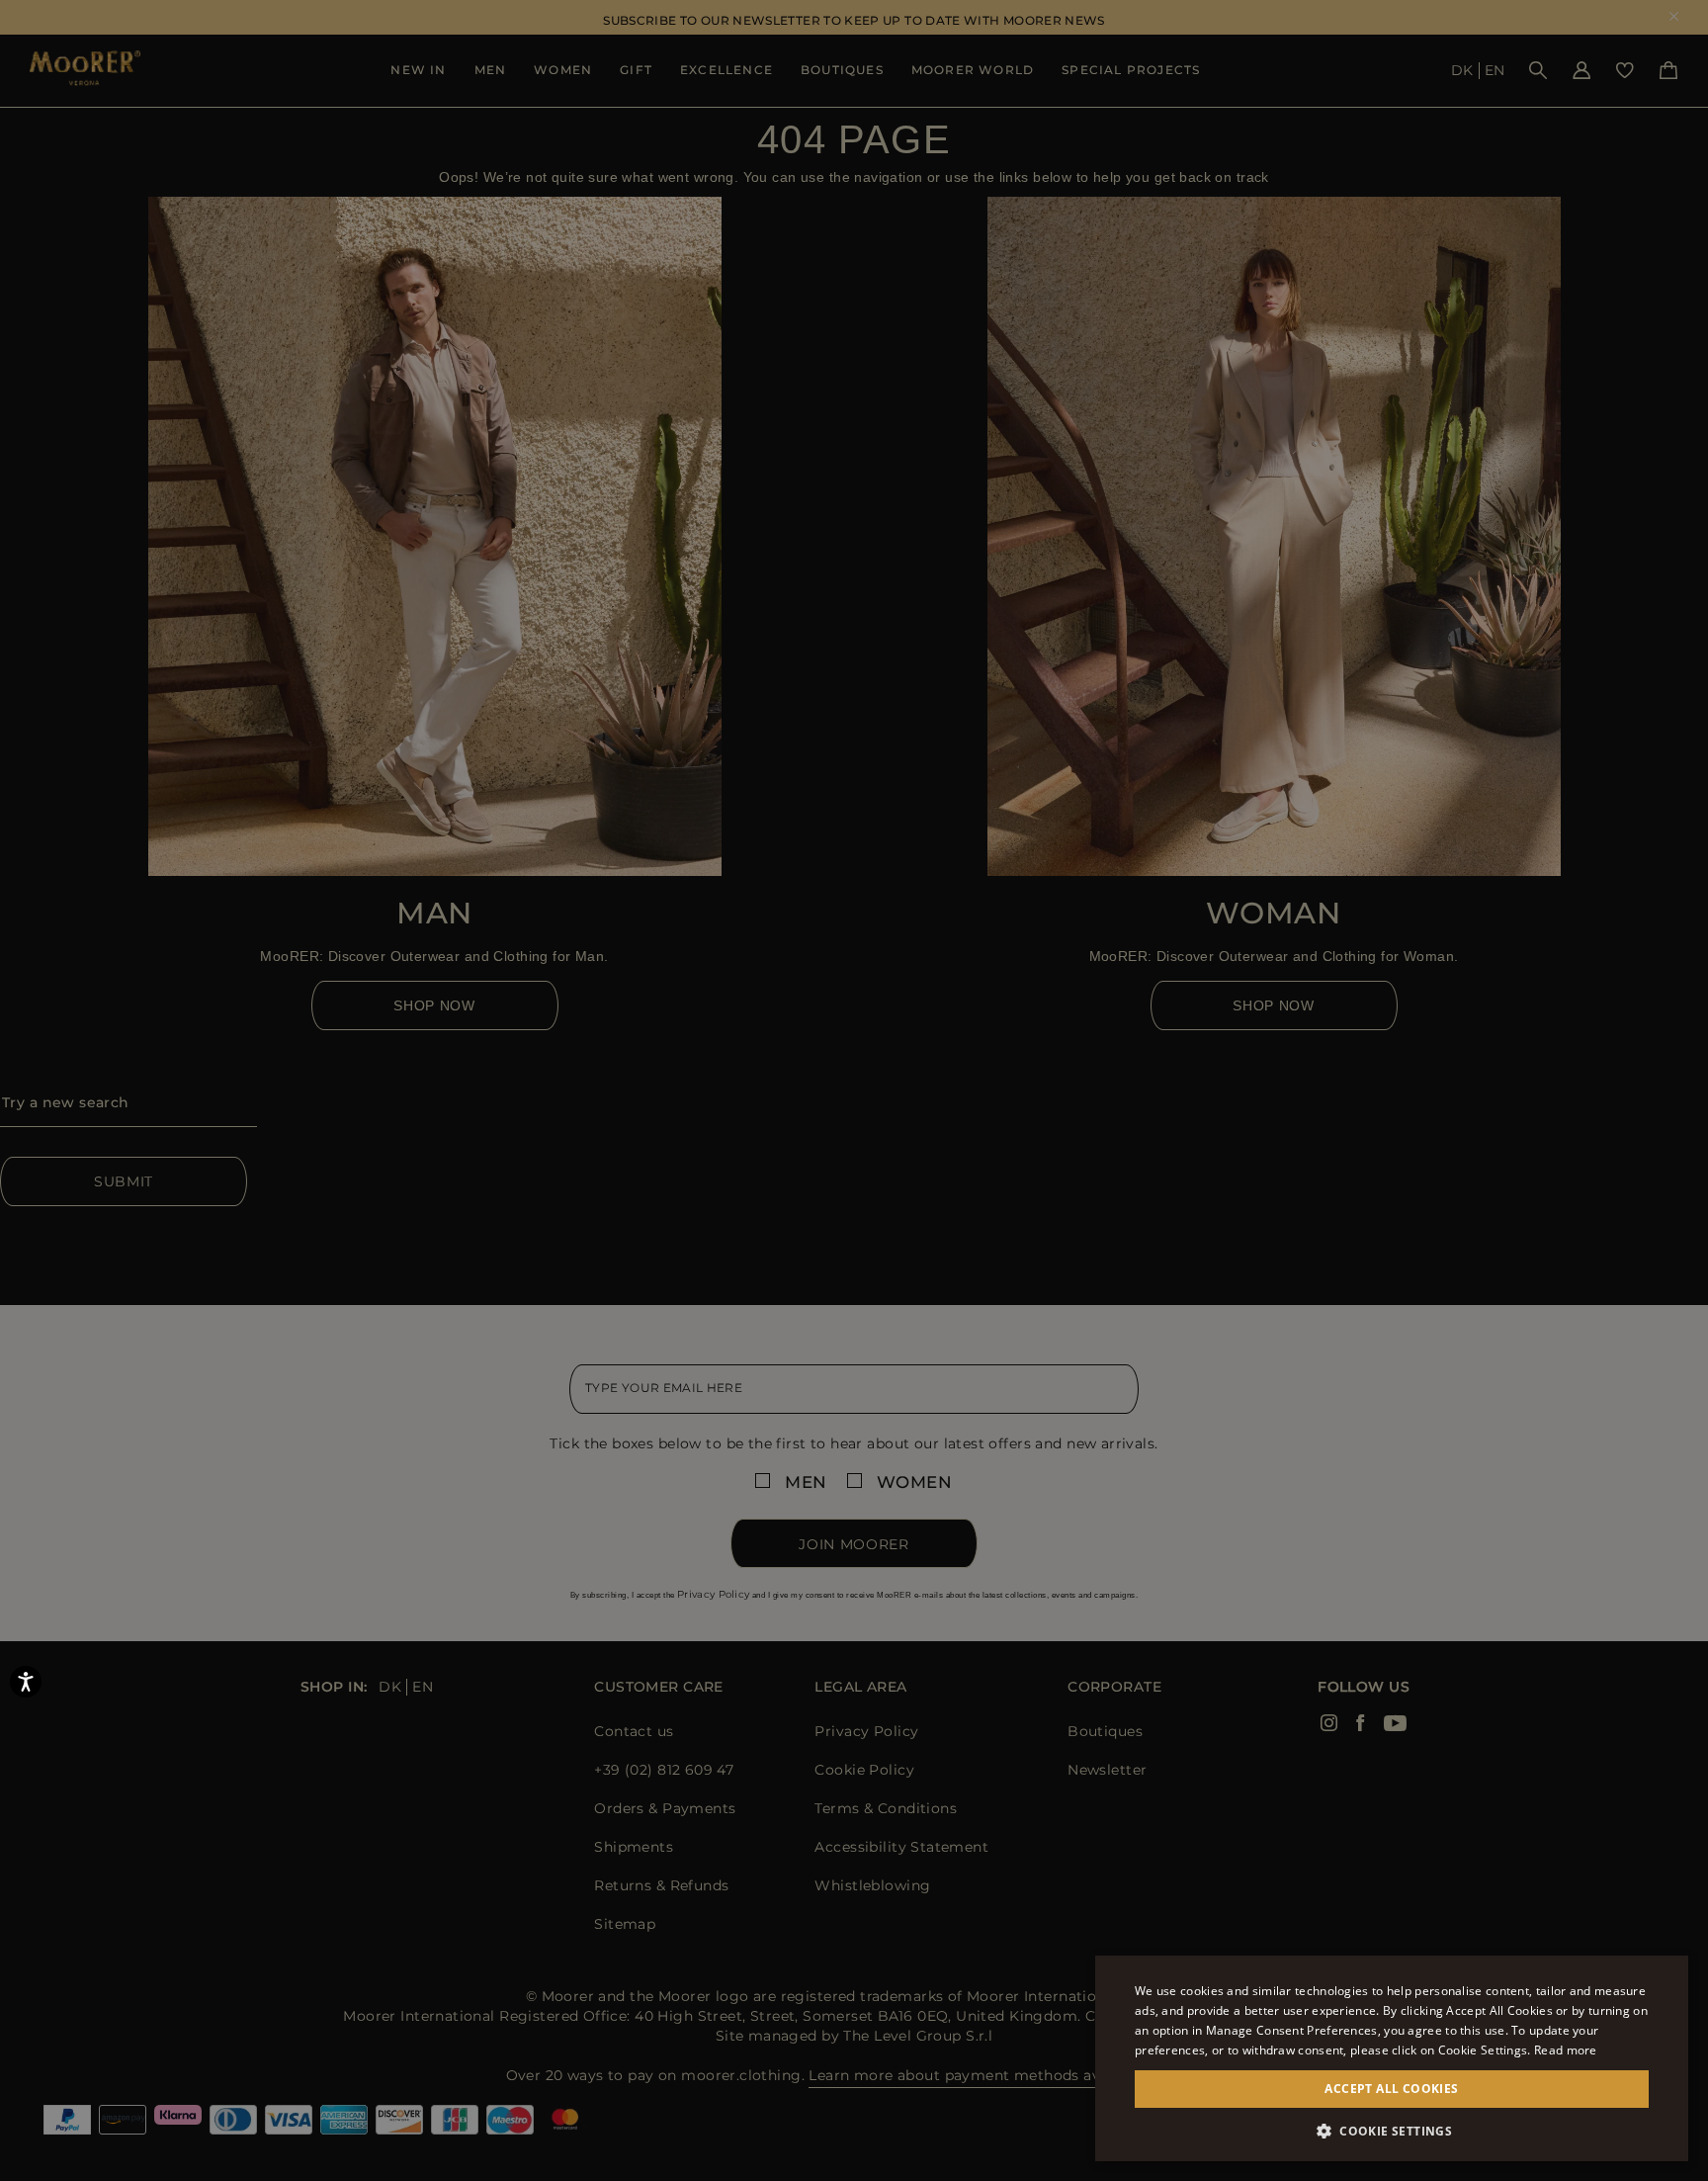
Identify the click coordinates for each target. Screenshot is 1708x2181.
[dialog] (854, 1090)
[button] (1392, 2131)
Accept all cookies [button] (1391, 2089)
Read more (1566, 2050)
